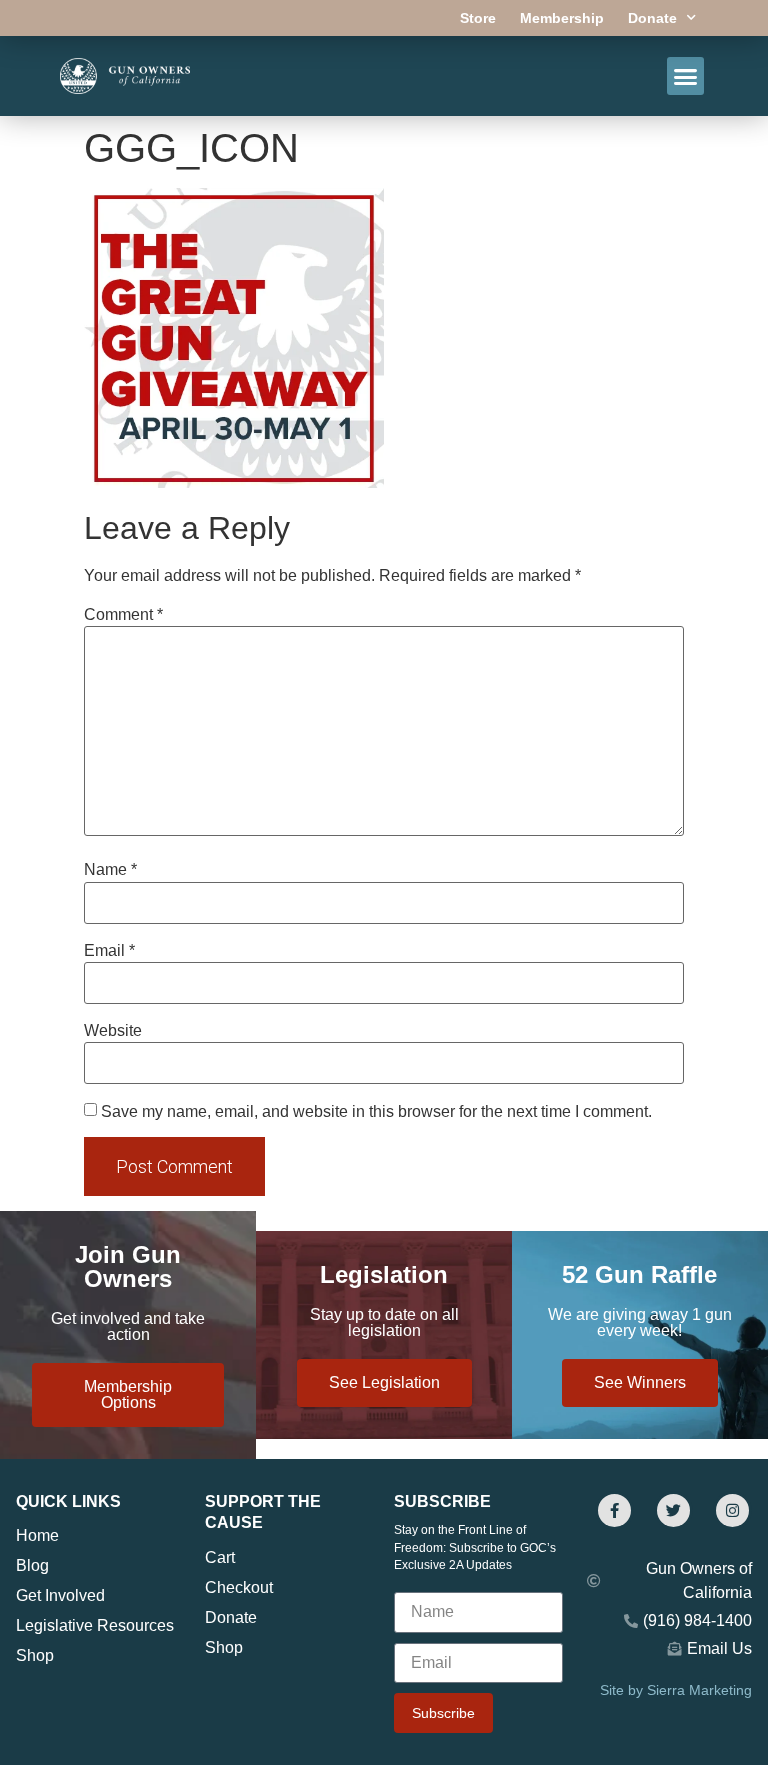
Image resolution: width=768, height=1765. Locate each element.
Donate (652, 18)
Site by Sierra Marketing (676, 1690)
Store (478, 18)
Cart (220, 1557)
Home (37, 1535)
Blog (32, 1565)
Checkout (239, 1587)
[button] (686, 76)
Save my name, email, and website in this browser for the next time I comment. (376, 1112)
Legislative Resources (95, 1625)
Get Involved (60, 1595)
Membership (562, 18)
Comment (123, 615)
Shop (35, 1655)
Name (110, 870)
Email (109, 951)
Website (113, 1031)
